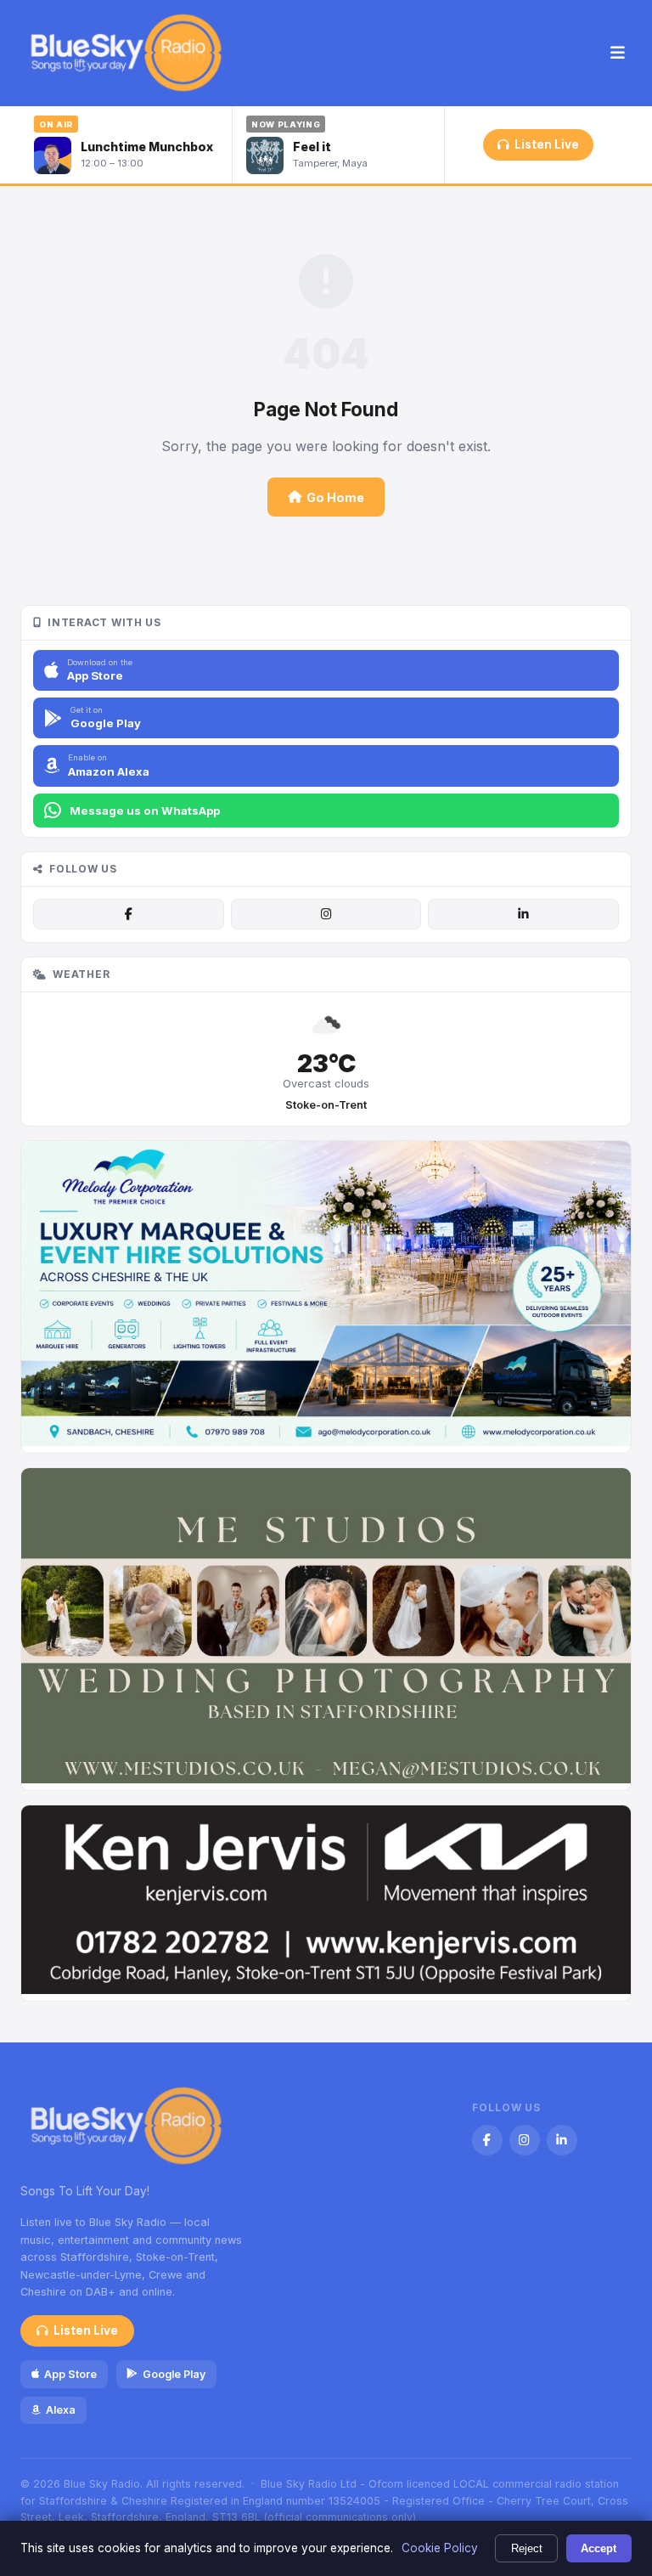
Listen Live (547, 144)
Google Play (174, 2374)
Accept (599, 2548)
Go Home (335, 497)
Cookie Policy (440, 2548)
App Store (70, 2374)
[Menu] (618, 54)
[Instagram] (326, 914)
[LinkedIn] (523, 914)
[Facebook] (128, 914)
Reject (527, 2548)
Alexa (61, 2410)
